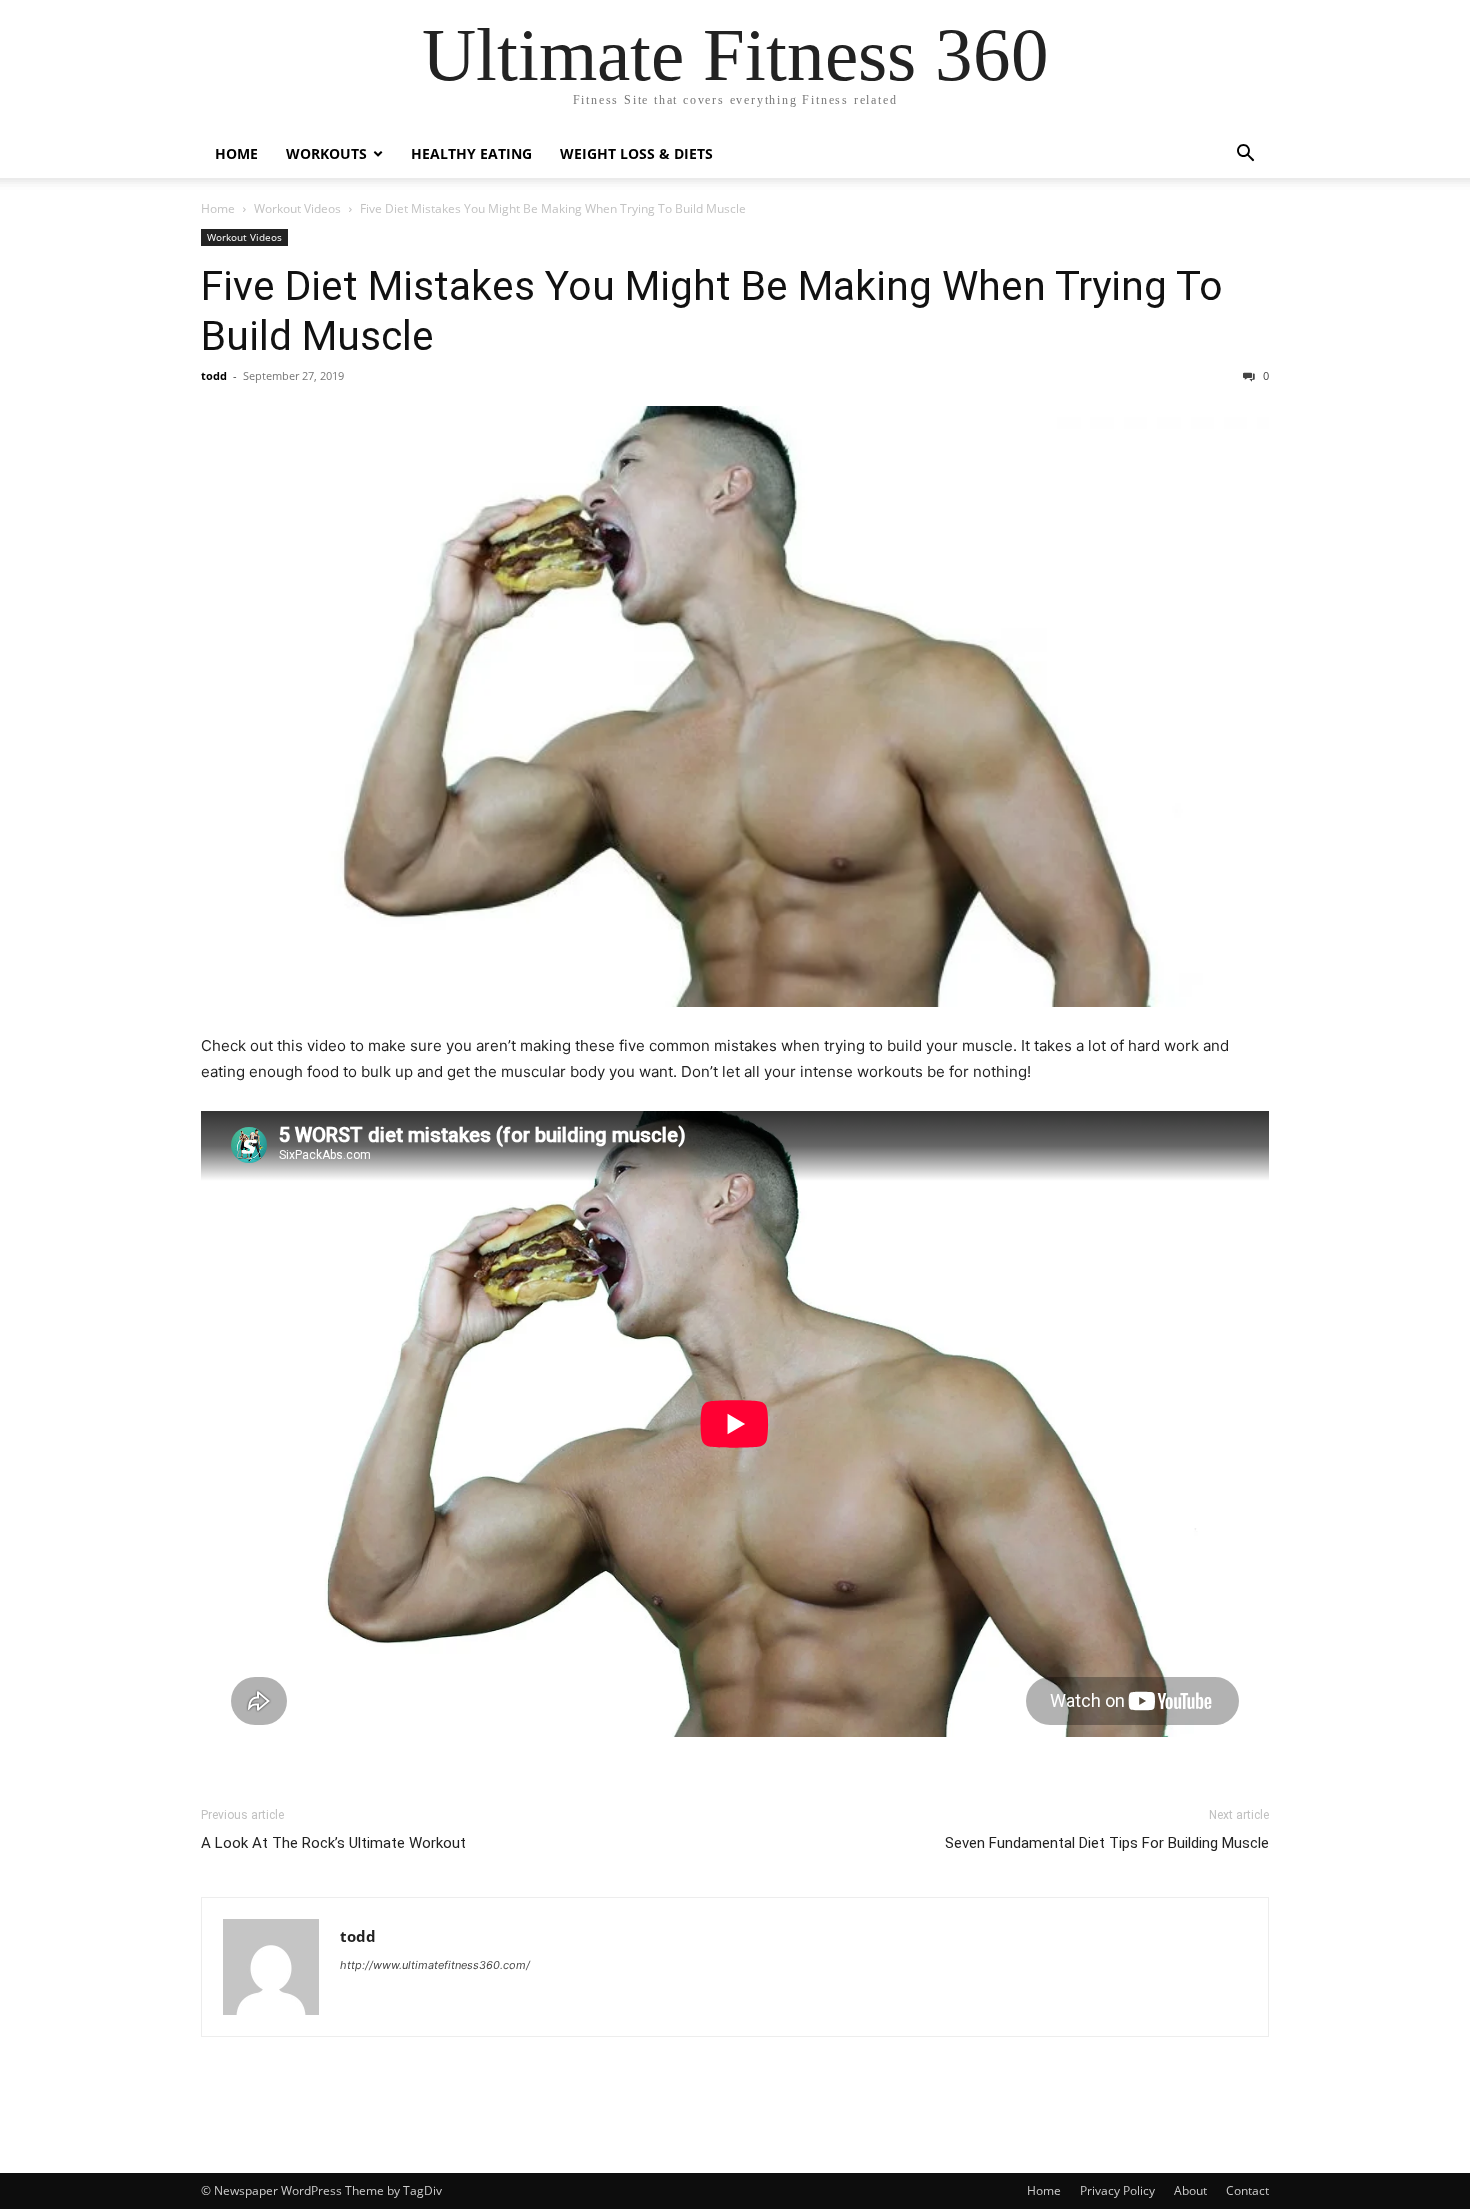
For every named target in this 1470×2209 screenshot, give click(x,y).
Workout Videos (297, 208)
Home (236, 153)
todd (214, 375)
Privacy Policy (1117, 2190)
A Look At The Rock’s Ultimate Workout (333, 1843)
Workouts (326, 153)
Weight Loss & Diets (636, 153)
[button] (1245, 155)
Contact (1247, 2190)
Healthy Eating (471, 153)
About (1190, 2190)
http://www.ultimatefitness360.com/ (435, 1965)
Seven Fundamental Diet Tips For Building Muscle (1107, 1843)
